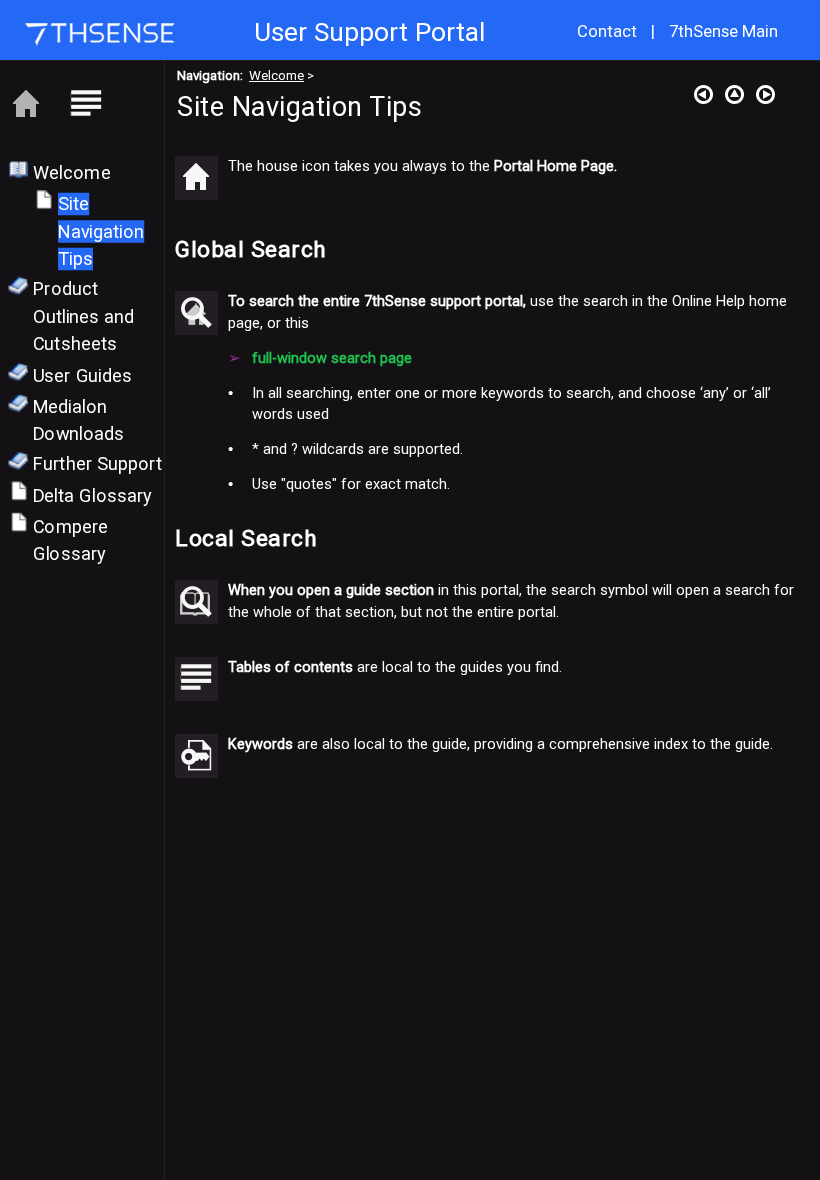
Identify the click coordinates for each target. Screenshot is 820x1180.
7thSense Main (723, 31)
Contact (607, 31)
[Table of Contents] (86, 105)
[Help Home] (26, 105)
